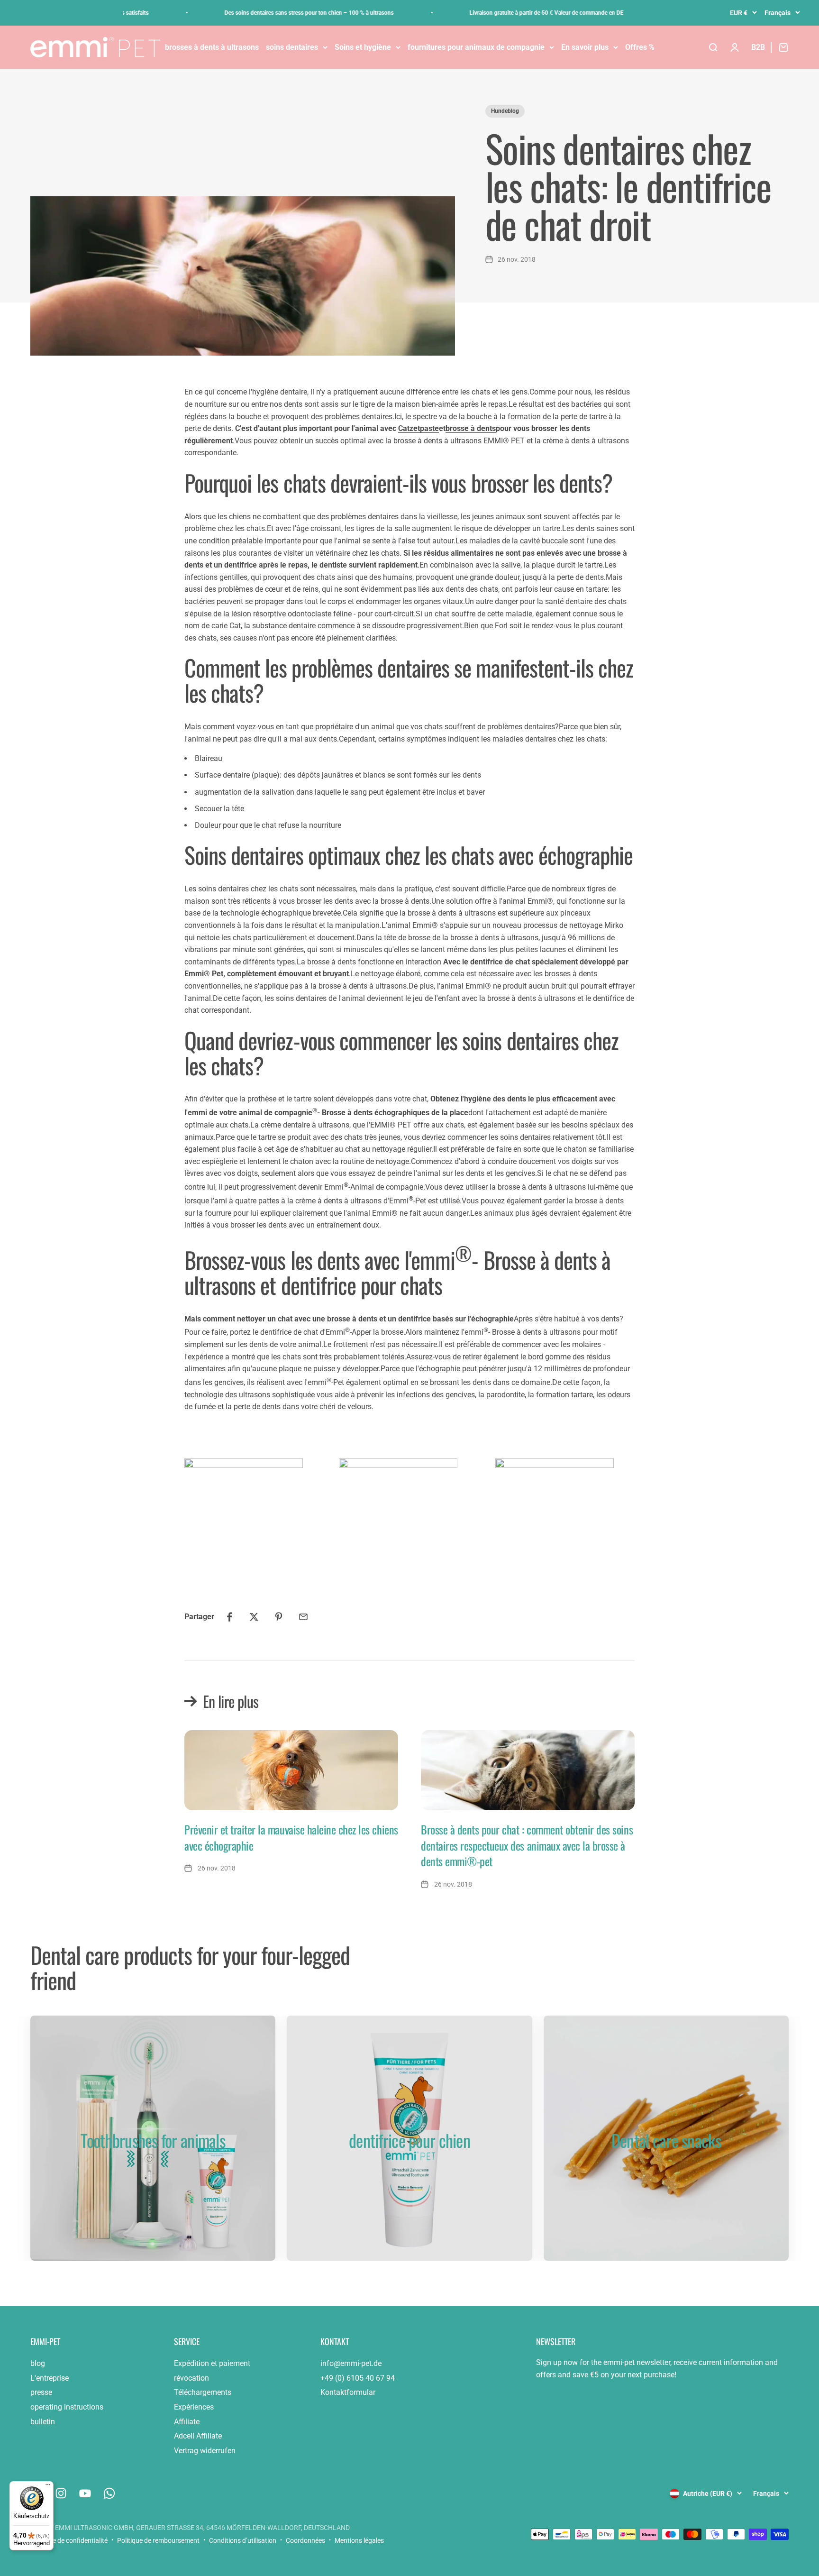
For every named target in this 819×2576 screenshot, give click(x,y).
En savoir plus (585, 47)
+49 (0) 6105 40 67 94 (358, 2378)
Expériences (194, 2407)
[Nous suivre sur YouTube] (85, 2493)
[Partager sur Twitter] (254, 1617)
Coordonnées (305, 2540)
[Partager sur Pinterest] (279, 1617)
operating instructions (67, 2407)
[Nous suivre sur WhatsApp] (109, 2493)
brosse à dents (471, 428)
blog (38, 2363)
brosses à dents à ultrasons (212, 47)
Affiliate (187, 2422)
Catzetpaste (419, 428)
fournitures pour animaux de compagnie (476, 47)
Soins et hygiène (363, 47)
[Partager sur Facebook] (229, 1617)
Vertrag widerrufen (205, 2451)
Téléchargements (203, 2392)
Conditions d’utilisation (243, 2540)
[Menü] (48, 2487)
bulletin (43, 2422)
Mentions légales (359, 2540)
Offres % (640, 47)
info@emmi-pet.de (351, 2363)
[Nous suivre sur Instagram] (61, 2493)
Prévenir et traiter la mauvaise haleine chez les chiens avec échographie (291, 1837)
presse (41, 2392)
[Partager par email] (303, 1617)
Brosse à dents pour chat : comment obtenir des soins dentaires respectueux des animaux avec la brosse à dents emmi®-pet (527, 1845)
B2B (758, 47)
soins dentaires (292, 47)
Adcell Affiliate (198, 2436)
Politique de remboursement (158, 2540)
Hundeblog (505, 111)
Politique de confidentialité (69, 2540)
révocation (191, 2378)
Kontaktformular (348, 2392)
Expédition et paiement (212, 2363)
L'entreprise (50, 2378)
